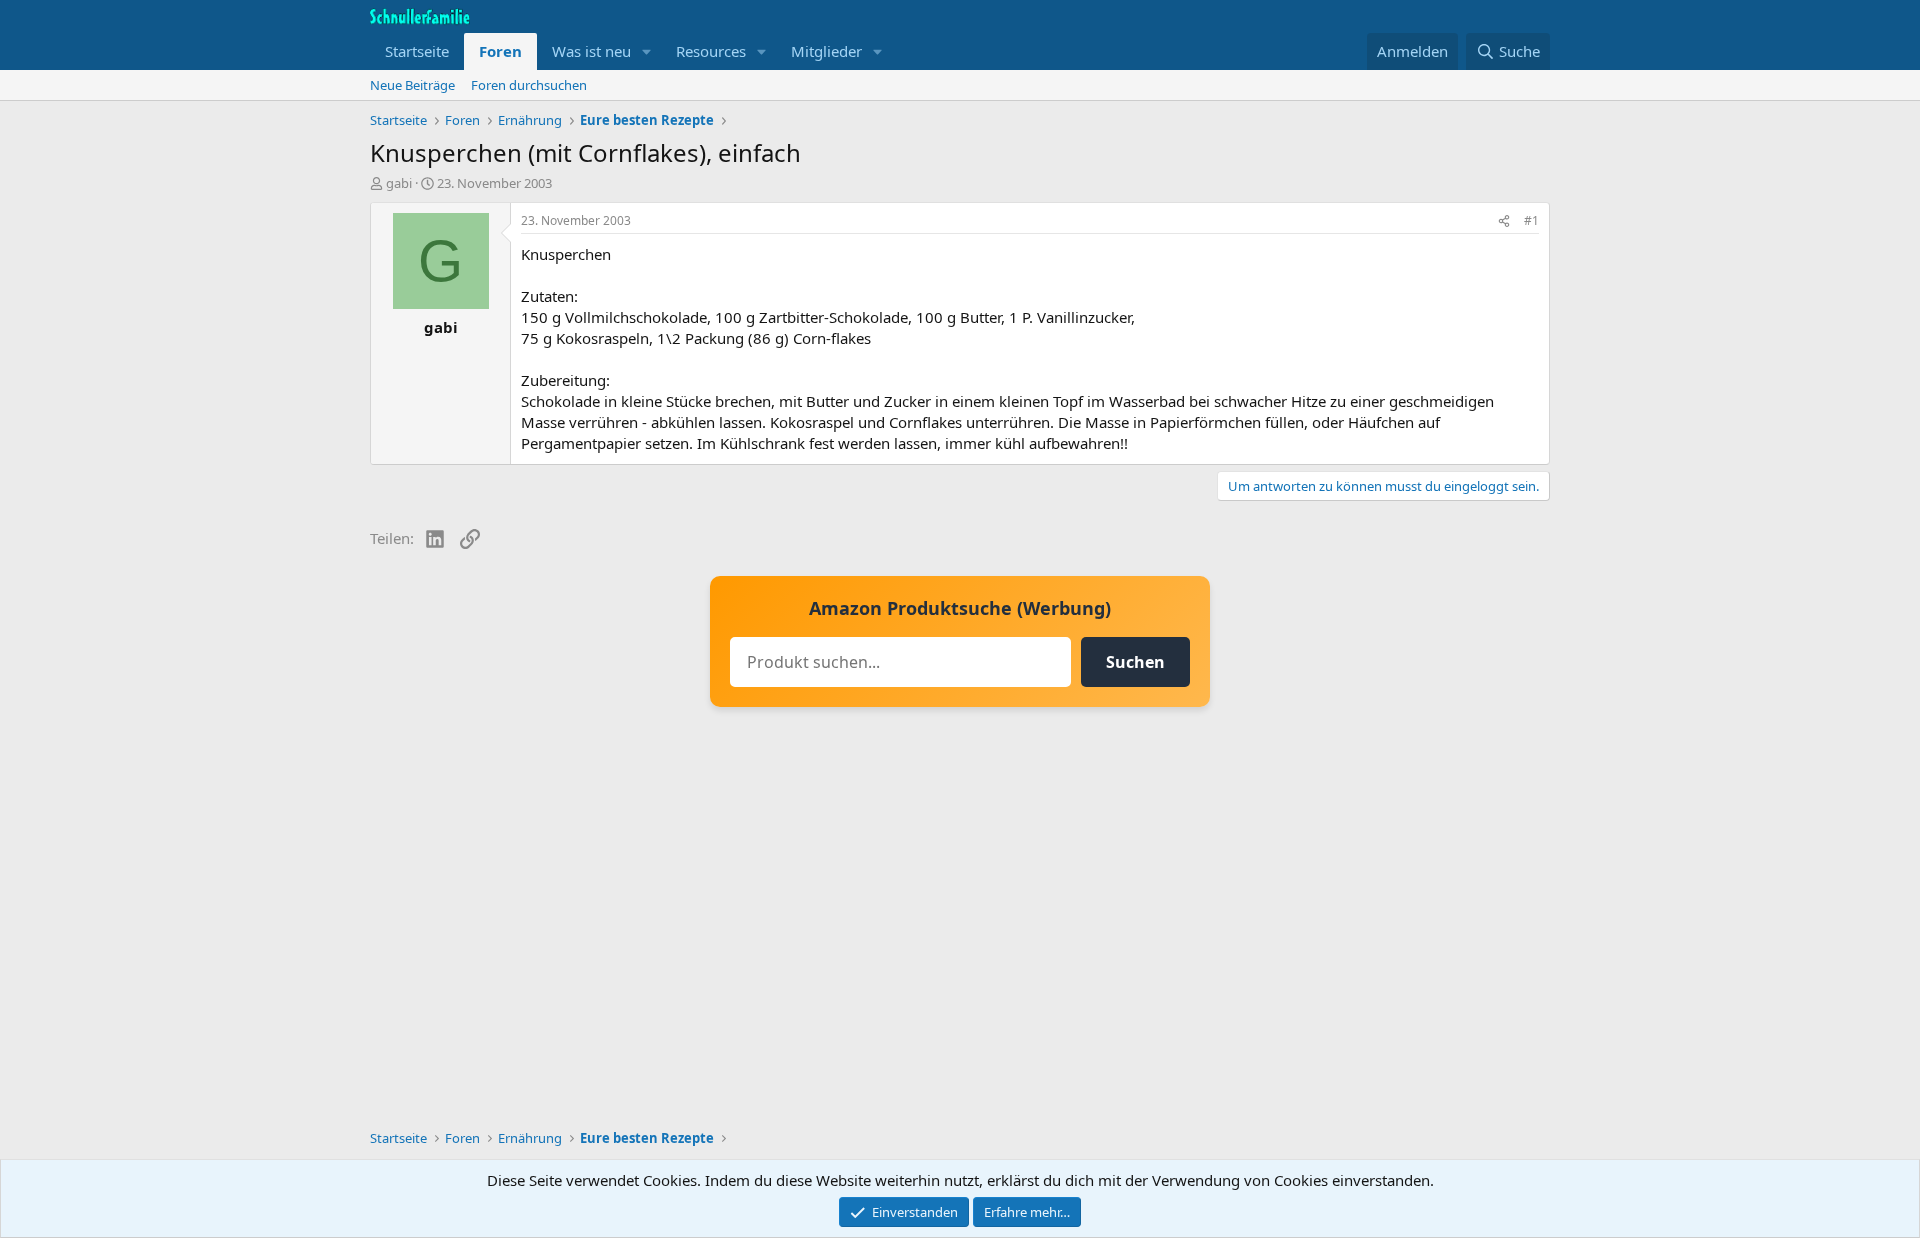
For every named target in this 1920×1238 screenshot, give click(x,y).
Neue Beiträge (412, 85)
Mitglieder (826, 51)
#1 (1531, 220)
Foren (500, 51)
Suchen (1135, 662)
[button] (647, 51)
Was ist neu (591, 51)
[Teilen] (1504, 221)
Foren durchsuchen (529, 85)
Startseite (417, 51)
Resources (711, 51)
